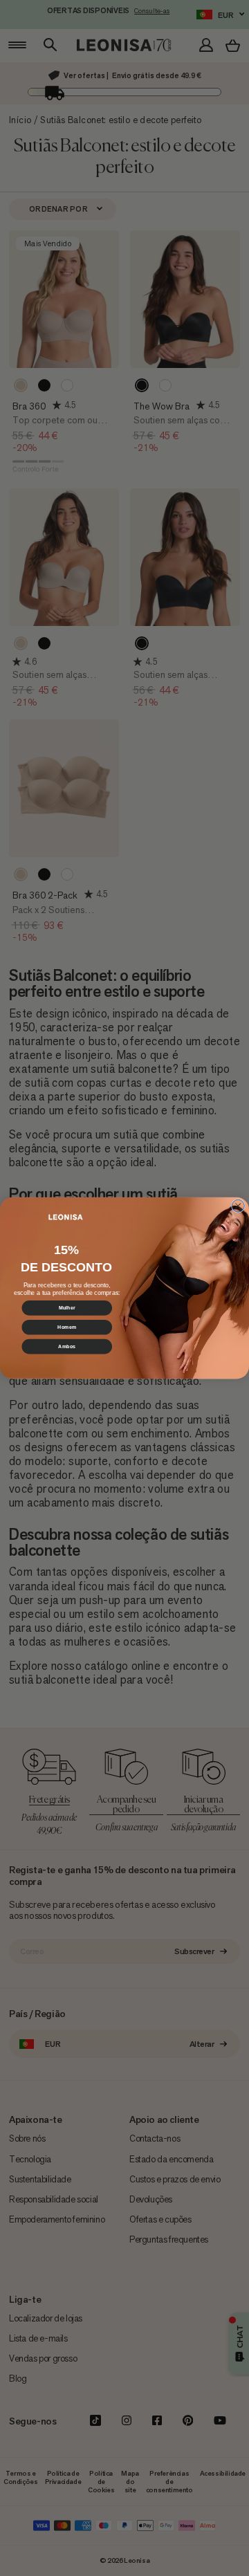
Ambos (67, 1347)
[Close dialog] (238, 1206)
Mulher (67, 1308)
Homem (67, 1327)
